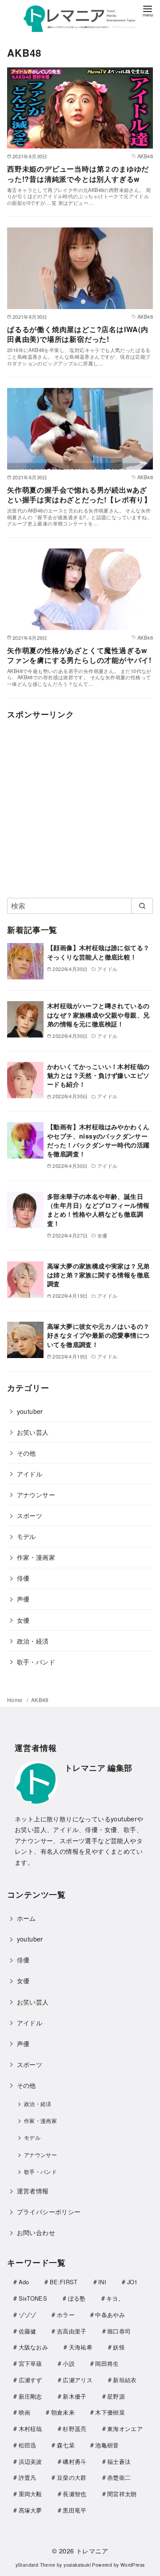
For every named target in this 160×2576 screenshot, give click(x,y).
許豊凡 (28, 2477)
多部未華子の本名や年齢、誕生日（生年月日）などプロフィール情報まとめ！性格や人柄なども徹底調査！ (98, 1210)
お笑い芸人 (33, 1432)
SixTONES (33, 2298)
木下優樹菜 (110, 2412)
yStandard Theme (36, 2565)
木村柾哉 (30, 2429)
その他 (26, 1453)
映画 (25, 2412)
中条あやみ (110, 2315)
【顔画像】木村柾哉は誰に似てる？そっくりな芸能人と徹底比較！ (98, 952)
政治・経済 (33, 1641)
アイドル (30, 1474)
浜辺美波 (30, 2461)
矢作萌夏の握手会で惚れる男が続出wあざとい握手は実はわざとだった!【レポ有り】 (79, 495)
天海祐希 (81, 2347)
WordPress (133, 2565)
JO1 (132, 2282)
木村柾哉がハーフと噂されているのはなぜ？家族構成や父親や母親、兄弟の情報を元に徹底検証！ (98, 1014)
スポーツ (30, 1515)
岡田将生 (107, 2363)
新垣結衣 (125, 2380)
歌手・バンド (36, 1662)
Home (16, 1700)
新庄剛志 (30, 2396)
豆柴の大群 (72, 2477)
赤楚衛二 (119, 2477)
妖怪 (119, 2347)
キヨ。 (115, 2298)
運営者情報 (33, 2190)
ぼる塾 (77, 2298)
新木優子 (74, 2396)
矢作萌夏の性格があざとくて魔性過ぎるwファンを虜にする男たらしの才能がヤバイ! (79, 655)
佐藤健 (28, 2331)
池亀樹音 (107, 2445)
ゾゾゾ (28, 2315)
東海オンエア (125, 2429)
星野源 (116, 2396)
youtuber (30, 1411)
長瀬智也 (74, 2494)
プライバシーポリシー (49, 2211)
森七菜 (66, 2445)
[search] (142, 906)
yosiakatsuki (77, 2565)
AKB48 (40, 1700)
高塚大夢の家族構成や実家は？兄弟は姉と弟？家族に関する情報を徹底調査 (98, 1275)
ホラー (66, 2315)
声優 (23, 1599)
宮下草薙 (30, 2363)
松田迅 (28, 2445)
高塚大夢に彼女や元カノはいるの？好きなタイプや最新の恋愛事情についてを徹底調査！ (98, 1335)
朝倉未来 (63, 2412)
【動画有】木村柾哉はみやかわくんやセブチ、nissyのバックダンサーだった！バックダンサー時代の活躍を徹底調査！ (98, 1140)
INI (102, 2282)
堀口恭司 (119, 2331)
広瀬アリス (78, 2380)
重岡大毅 (30, 2494)
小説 (69, 2363)
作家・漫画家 (36, 1557)
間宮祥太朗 (122, 2494)
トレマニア (92, 2551)
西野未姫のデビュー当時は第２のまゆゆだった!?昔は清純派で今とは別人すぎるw (78, 174)
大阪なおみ (34, 2347)
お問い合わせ (36, 2232)
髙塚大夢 (30, 2510)
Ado (24, 2282)
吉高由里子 (72, 2331)
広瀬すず (30, 2380)
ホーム (26, 1918)
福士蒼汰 (119, 2461)
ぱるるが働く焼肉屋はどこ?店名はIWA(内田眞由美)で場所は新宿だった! (78, 334)
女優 (23, 1620)
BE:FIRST (64, 2282)
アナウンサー (36, 1494)
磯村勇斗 (74, 2461)
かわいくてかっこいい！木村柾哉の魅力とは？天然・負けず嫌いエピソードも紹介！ (98, 1075)
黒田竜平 (74, 2510)
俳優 (23, 1578)
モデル (26, 1536)
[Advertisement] (80, 807)
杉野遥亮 (74, 2429)
